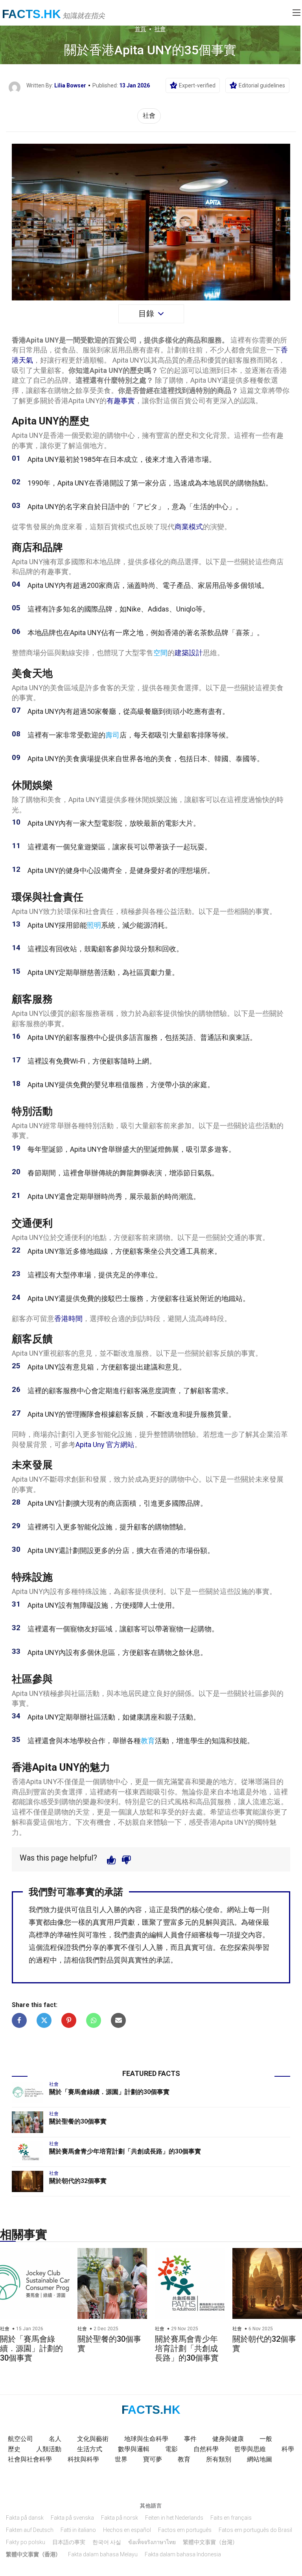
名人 (55, 2439)
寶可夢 (153, 2459)
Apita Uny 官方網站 (105, 1445)
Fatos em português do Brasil (255, 2530)
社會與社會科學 (30, 2459)
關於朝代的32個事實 (78, 2181)
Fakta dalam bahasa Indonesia (183, 2554)
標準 (43, 1935)
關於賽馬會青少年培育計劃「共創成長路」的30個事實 (125, 2151)
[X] (44, 2020)
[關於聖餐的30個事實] (28, 2122)
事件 (190, 2439)
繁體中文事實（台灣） (210, 2542)
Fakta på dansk (25, 2518)
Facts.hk (31, 14)
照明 (94, 925)
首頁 (140, 29)
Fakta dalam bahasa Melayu (103, 2554)
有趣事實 (121, 401)
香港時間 (68, 1319)
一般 (266, 2439)
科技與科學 (83, 2459)
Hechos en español (127, 2530)
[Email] (118, 2020)
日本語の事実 (69, 2542)
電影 (171, 2449)
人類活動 (49, 2449)
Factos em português (185, 2530)
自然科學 (206, 2449)
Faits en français (231, 2518)
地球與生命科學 (146, 2439)
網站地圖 (260, 2459)
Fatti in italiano (78, 2530)
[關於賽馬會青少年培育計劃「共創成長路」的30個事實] (28, 2152)
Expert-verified (197, 85)
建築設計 (189, 653)
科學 (288, 2449)
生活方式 (90, 2449)
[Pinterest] (69, 2020)
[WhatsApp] (94, 2020)
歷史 (14, 2449)
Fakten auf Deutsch (30, 2530)
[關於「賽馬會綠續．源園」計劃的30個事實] (28, 2092)
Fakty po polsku (26, 2542)
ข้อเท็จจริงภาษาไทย (152, 2542)
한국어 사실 (107, 2542)
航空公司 (20, 2439)
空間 (160, 653)
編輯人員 (163, 1935)
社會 (160, 29)
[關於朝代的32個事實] (28, 2181)
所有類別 (219, 2459)
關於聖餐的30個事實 (78, 2121)
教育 (148, 1741)
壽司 (112, 735)
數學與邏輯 (134, 2449)
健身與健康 (228, 2439)
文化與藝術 (93, 2439)
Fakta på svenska (72, 2518)
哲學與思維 (250, 2449)
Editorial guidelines (262, 85)
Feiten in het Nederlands (174, 2518)
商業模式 (189, 527)
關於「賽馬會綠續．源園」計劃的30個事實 (109, 2092)
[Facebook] (19, 2020)
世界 (121, 2459)
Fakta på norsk (120, 2518)
